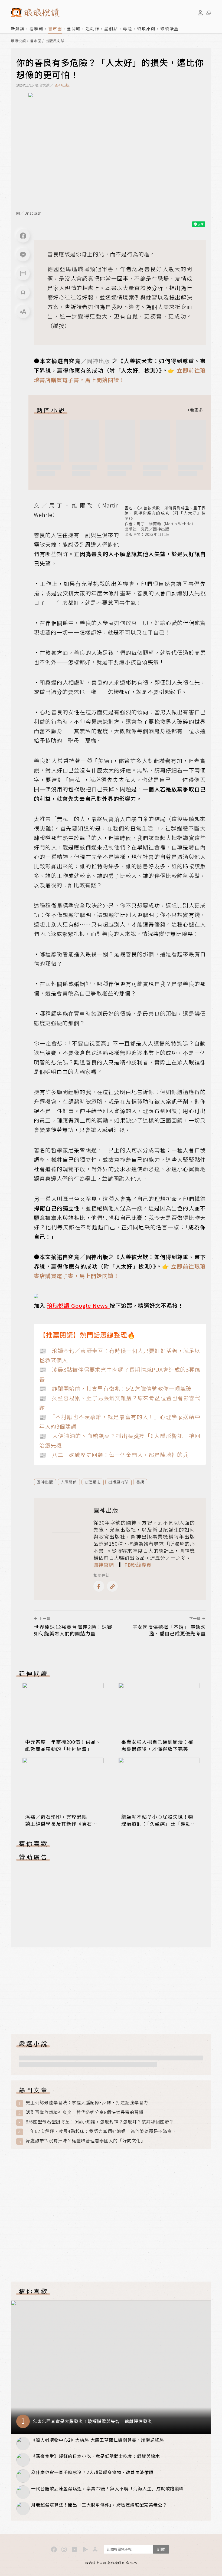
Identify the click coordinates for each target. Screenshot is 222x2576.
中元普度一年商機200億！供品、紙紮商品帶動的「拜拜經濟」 (63, 1745)
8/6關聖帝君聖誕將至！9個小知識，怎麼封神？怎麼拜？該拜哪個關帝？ (100, 2122)
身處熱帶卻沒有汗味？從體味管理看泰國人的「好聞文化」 (86, 2141)
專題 (128, 29)
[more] (195, 410)
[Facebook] (23, 236)
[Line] (23, 255)
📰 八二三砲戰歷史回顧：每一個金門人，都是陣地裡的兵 (114, 1455)
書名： (131, 508)
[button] (23, 274)
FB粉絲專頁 (138, 1565)
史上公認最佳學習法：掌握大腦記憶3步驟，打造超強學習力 (87, 2102)
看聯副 (36, 29)
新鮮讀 (18, 29)
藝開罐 (74, 29)
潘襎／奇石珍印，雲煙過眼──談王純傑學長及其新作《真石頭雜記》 (61, 1824)
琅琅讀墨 (169, 29)
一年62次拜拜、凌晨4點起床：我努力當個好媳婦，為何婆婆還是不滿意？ (101, 2131)
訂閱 (161, 2549)
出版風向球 (55, 41)
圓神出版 (62, 85)
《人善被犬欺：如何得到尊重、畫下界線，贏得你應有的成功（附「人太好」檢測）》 (165, 513)
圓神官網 (104, 1565)
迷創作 (92, 29)
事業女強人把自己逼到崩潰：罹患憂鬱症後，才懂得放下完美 (157, 1745)
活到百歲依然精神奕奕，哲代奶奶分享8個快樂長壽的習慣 (85, 2112)
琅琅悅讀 (18, 41)
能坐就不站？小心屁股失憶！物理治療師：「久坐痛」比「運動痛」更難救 (157, 1824)
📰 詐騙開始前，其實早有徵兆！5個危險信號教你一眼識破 (115, 1388)
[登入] (200, 13)
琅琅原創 (146, 29)
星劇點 (111, 29)
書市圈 (55, 29)
